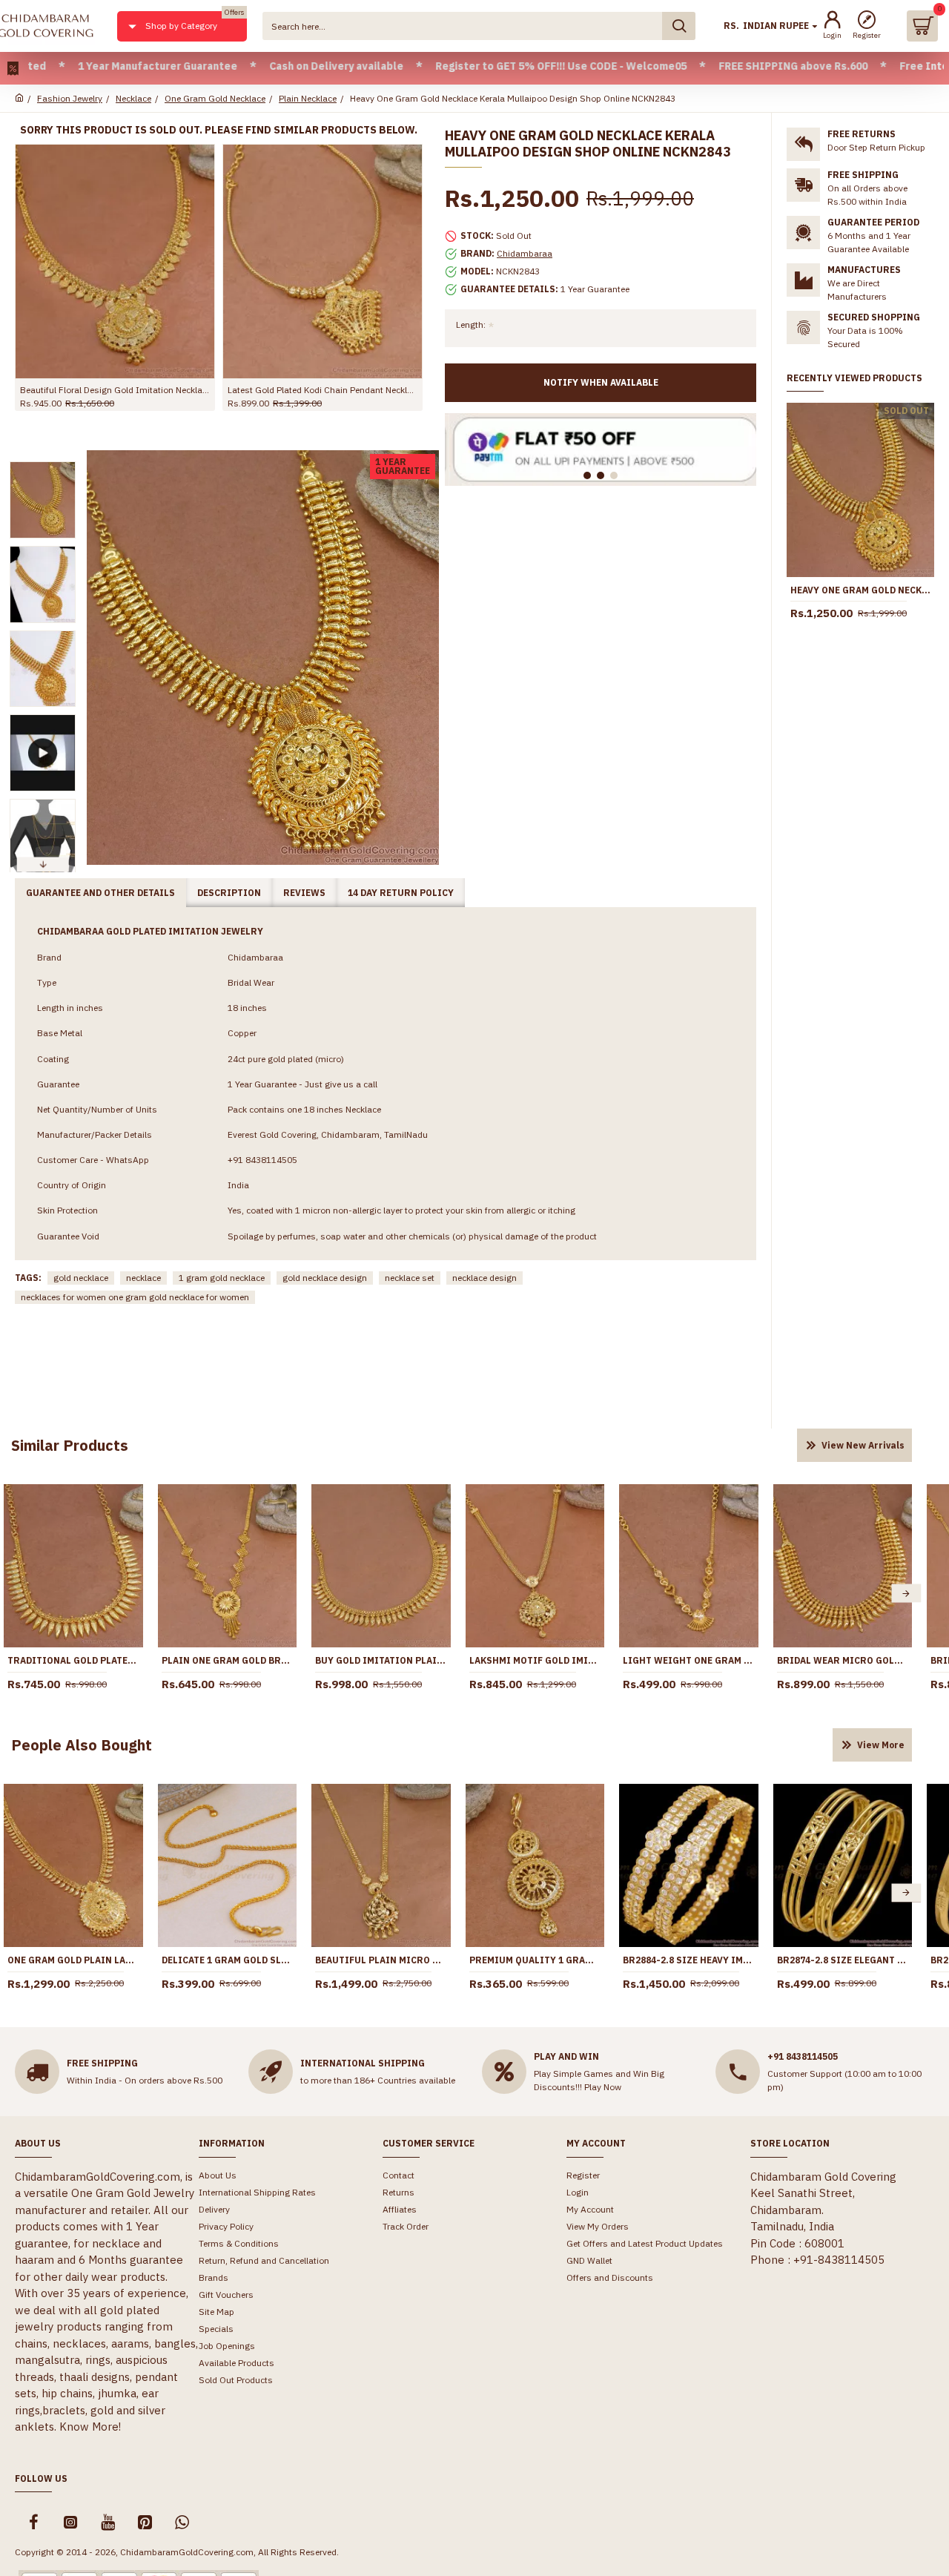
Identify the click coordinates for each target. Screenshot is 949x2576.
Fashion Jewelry (70, 98)
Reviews (304, 893)
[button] (42, 465)
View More (881, 1745)
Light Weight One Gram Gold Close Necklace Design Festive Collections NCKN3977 (689, 1660)
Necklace (133, 98)
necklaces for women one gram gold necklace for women (135, 1297)
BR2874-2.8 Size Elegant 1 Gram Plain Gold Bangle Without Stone (843, 1960)
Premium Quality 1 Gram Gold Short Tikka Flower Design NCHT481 (535, 1960)
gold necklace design (325, 1278)
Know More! (90, 2427)
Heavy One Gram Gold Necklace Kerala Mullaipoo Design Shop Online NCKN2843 (860, 590)
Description (229, 893)
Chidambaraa (525, 253)
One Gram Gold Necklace (215, 98)
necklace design (485, 1278)
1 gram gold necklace (222, 1278)
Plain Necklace (308, 98)
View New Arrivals (863, 1445)
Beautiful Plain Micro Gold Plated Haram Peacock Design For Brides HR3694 (381, 1960)
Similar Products (70, 1445)
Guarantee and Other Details (100, 893)
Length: (471, 325)
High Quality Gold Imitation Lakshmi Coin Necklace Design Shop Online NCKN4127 (370, 390)
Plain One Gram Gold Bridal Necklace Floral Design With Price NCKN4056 (228, 1660)
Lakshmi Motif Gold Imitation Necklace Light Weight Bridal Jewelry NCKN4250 (535, 1660)
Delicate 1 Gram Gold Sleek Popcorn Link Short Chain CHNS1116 (228, 1960)
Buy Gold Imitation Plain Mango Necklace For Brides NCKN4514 (381, 1660)
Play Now (603, 2087)
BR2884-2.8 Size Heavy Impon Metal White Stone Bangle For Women (689, 1960)
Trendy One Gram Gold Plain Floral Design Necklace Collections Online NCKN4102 (162, 390)
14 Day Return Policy (401, 893)
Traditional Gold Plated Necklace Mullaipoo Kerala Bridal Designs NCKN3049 (73, 1660)
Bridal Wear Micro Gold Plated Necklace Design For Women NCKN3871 (843, 1660)
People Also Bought (82, 1745)
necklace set (410, 1278)
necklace (143, 1278)
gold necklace (81, 1278)
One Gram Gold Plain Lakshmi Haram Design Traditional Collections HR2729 (73, 1960)
